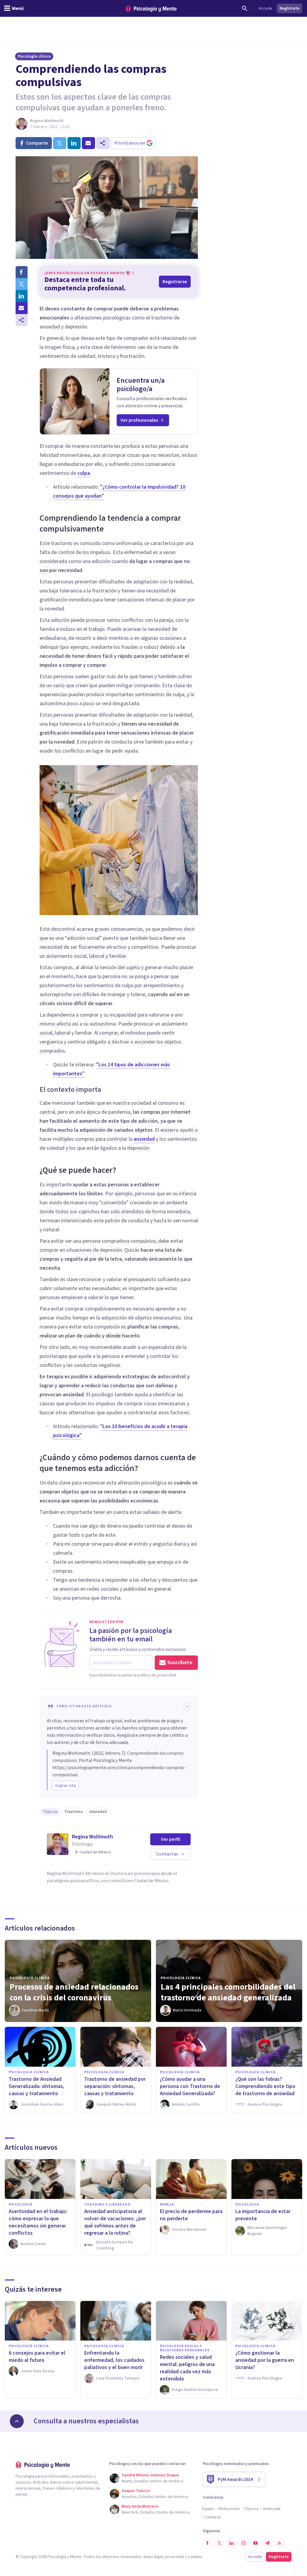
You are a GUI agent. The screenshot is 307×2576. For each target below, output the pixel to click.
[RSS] (279, 2543)
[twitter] (60, 143)
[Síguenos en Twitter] (219, 2543)
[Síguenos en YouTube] (255, 2543)
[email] (88, 143)
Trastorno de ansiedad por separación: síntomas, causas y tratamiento (115, 2086)
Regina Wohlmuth (47, 121)
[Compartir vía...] (22, 320)
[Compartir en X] (22, 284)
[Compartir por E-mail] (22, 308)
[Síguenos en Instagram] (243, 2543)
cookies (195, 2557)
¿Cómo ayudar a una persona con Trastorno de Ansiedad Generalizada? (190, 2086)
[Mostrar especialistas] (17, 2421)
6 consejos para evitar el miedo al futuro (37, 2357)
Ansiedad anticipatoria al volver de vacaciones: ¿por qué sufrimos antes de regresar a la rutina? (115, 2222)
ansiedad (144, 1139)
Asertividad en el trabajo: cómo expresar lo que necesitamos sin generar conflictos (38, 2222)
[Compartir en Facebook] (22, 272)
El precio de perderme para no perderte (191, 2215)
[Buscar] (245, 8)
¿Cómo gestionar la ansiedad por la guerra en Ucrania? (265, 2360)
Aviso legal (153, 2557)
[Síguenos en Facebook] (207, 2543)
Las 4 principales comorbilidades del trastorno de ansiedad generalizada (228, 1992)
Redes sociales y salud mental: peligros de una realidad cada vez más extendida (187, 2368)
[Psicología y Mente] (151, 9)
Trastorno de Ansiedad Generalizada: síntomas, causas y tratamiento (37, 2086)
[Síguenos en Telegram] (267, 2543)
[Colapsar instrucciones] (187, 1706)
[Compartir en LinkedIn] (22, 296)
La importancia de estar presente (263, 2215)
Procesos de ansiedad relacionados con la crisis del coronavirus (74, 1992)
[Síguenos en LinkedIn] (231, 2543)
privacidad (174, 2557)
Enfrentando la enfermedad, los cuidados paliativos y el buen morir (114, 2360)
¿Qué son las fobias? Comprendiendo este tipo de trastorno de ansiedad (265, 2086)
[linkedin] (74, 143)
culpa (84, 473)
